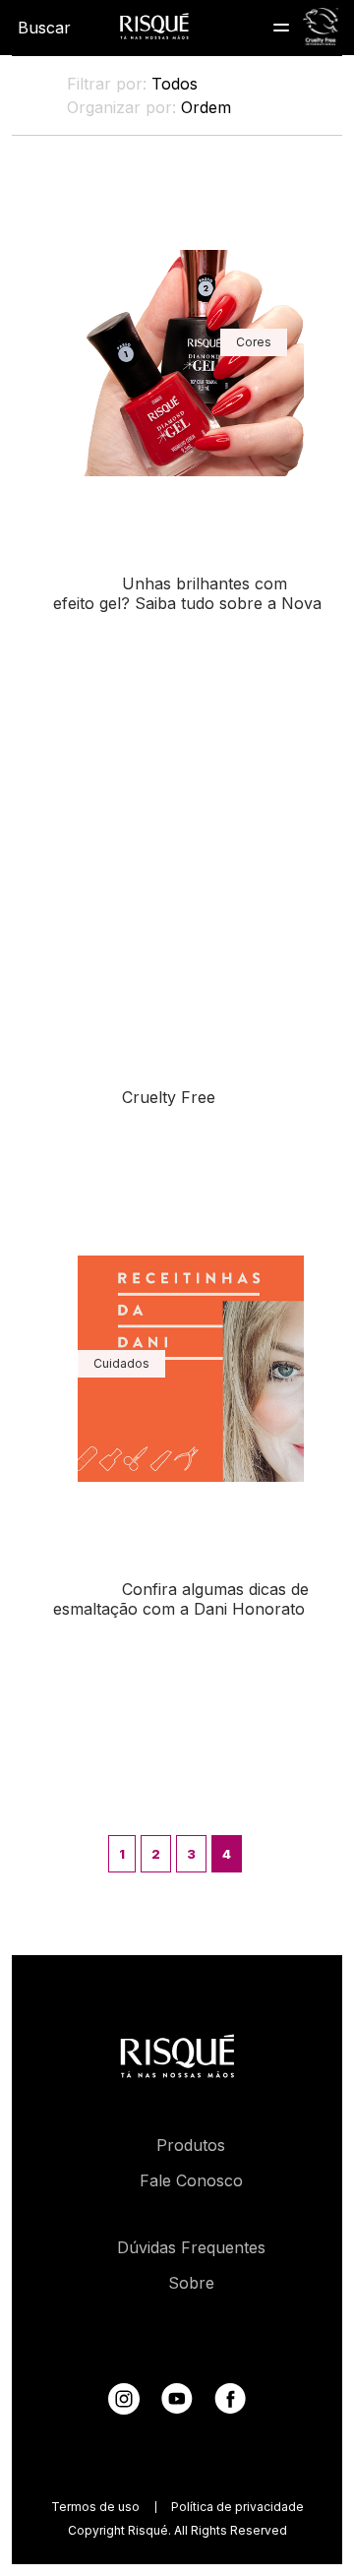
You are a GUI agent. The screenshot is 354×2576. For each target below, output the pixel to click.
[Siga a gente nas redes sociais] (124, 2409)
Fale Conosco (191, 2180)
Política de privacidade (237, 2507)
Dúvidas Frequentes (191, 2247)
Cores (254, 342)
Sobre (191, 2283)
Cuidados (121, 1363)
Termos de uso (95, 2507)
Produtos (191, 2145)
